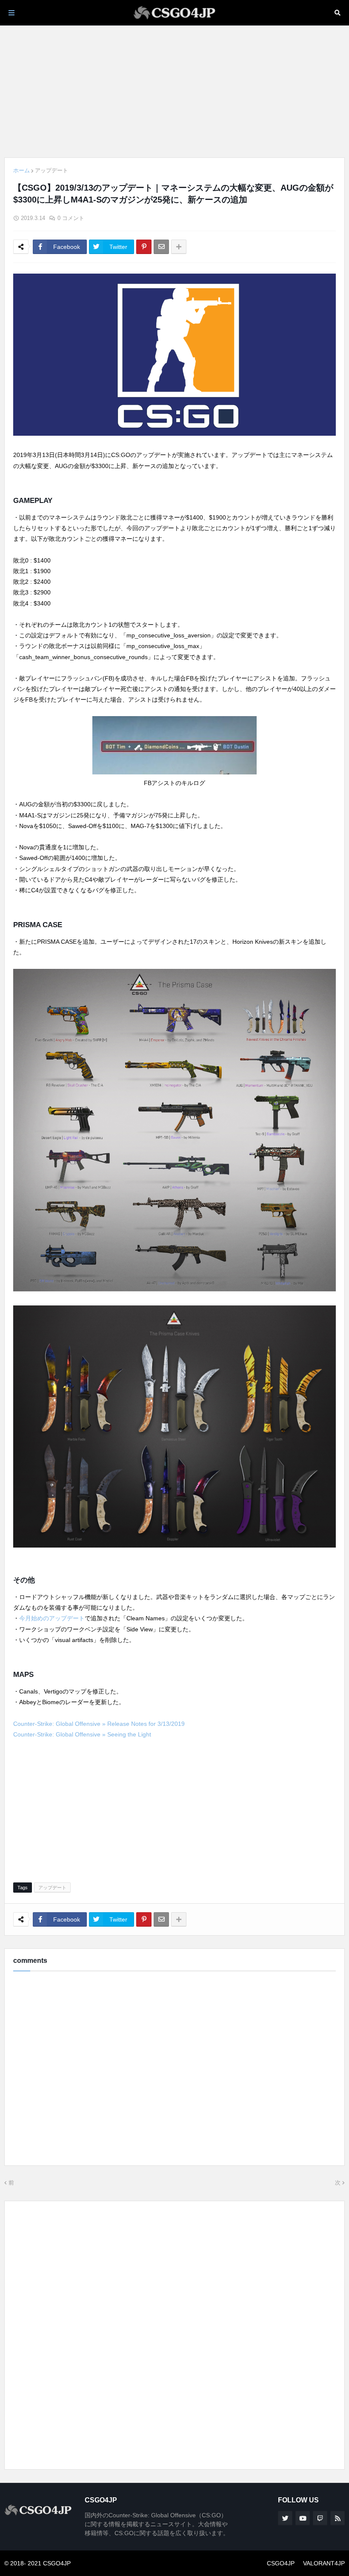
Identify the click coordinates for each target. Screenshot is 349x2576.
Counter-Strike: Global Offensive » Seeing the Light (82, 1734)
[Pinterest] (144, 247)
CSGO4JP (281, 2563)
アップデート (51, 170)
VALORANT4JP (324, 2563)
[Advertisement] (174, 91)
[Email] (161, 247)
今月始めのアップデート (52, 1618)
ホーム (21, 170)
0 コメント (71, 218)
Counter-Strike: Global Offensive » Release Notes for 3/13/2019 (99, 1724)
